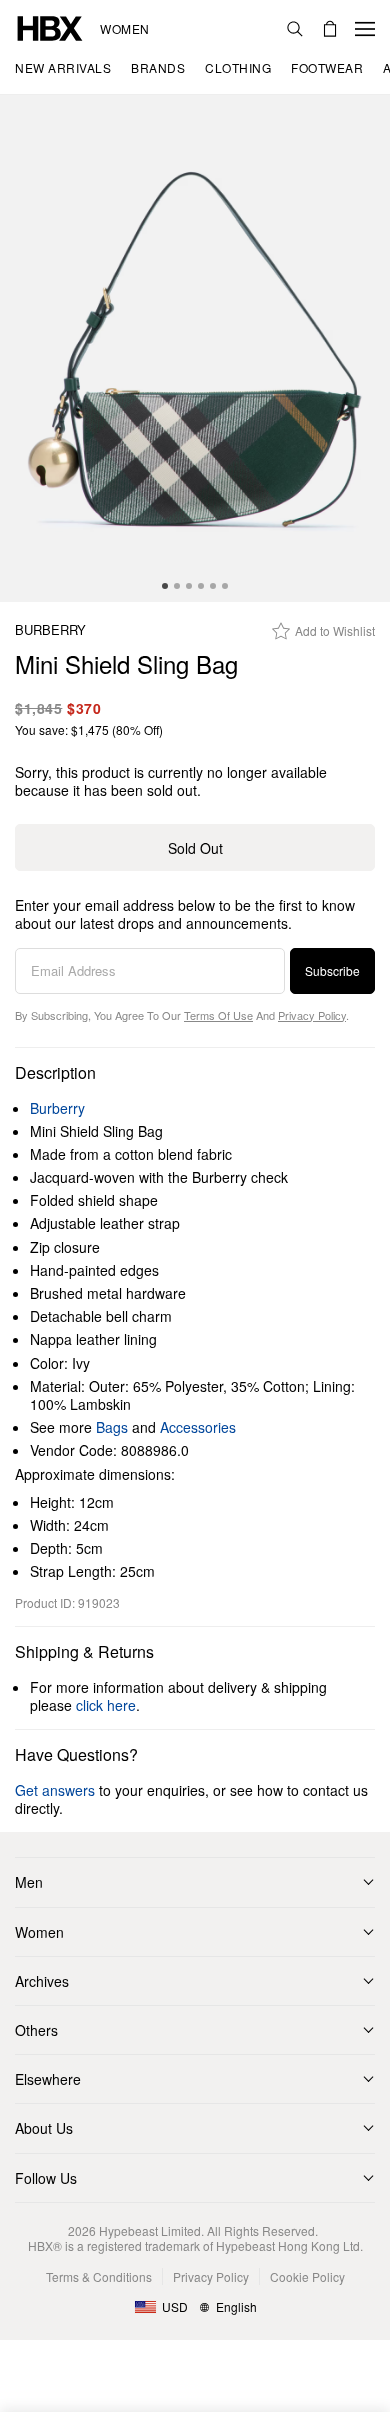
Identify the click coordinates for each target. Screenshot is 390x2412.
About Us (44, 2128)
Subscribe (332, 970)
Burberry (50, 630)
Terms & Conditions (99, 2276)
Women (125, 29)
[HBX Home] (50, 26)
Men (29, 1882)
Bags (112, 1427)
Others (36, 2030)
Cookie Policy (307, 2276)
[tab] (165, 586)
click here (106, 1705)
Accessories (198, 1427)
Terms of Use (218, 1015)
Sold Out (195, 848)
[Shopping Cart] (330, 29)
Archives (42, 1981)
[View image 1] (195, 348)
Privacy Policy (312, 1015)
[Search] (295, 29)
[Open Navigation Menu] (365, 29)
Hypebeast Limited (150, 2230)
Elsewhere (48, 2079)
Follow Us (46, 2178)
